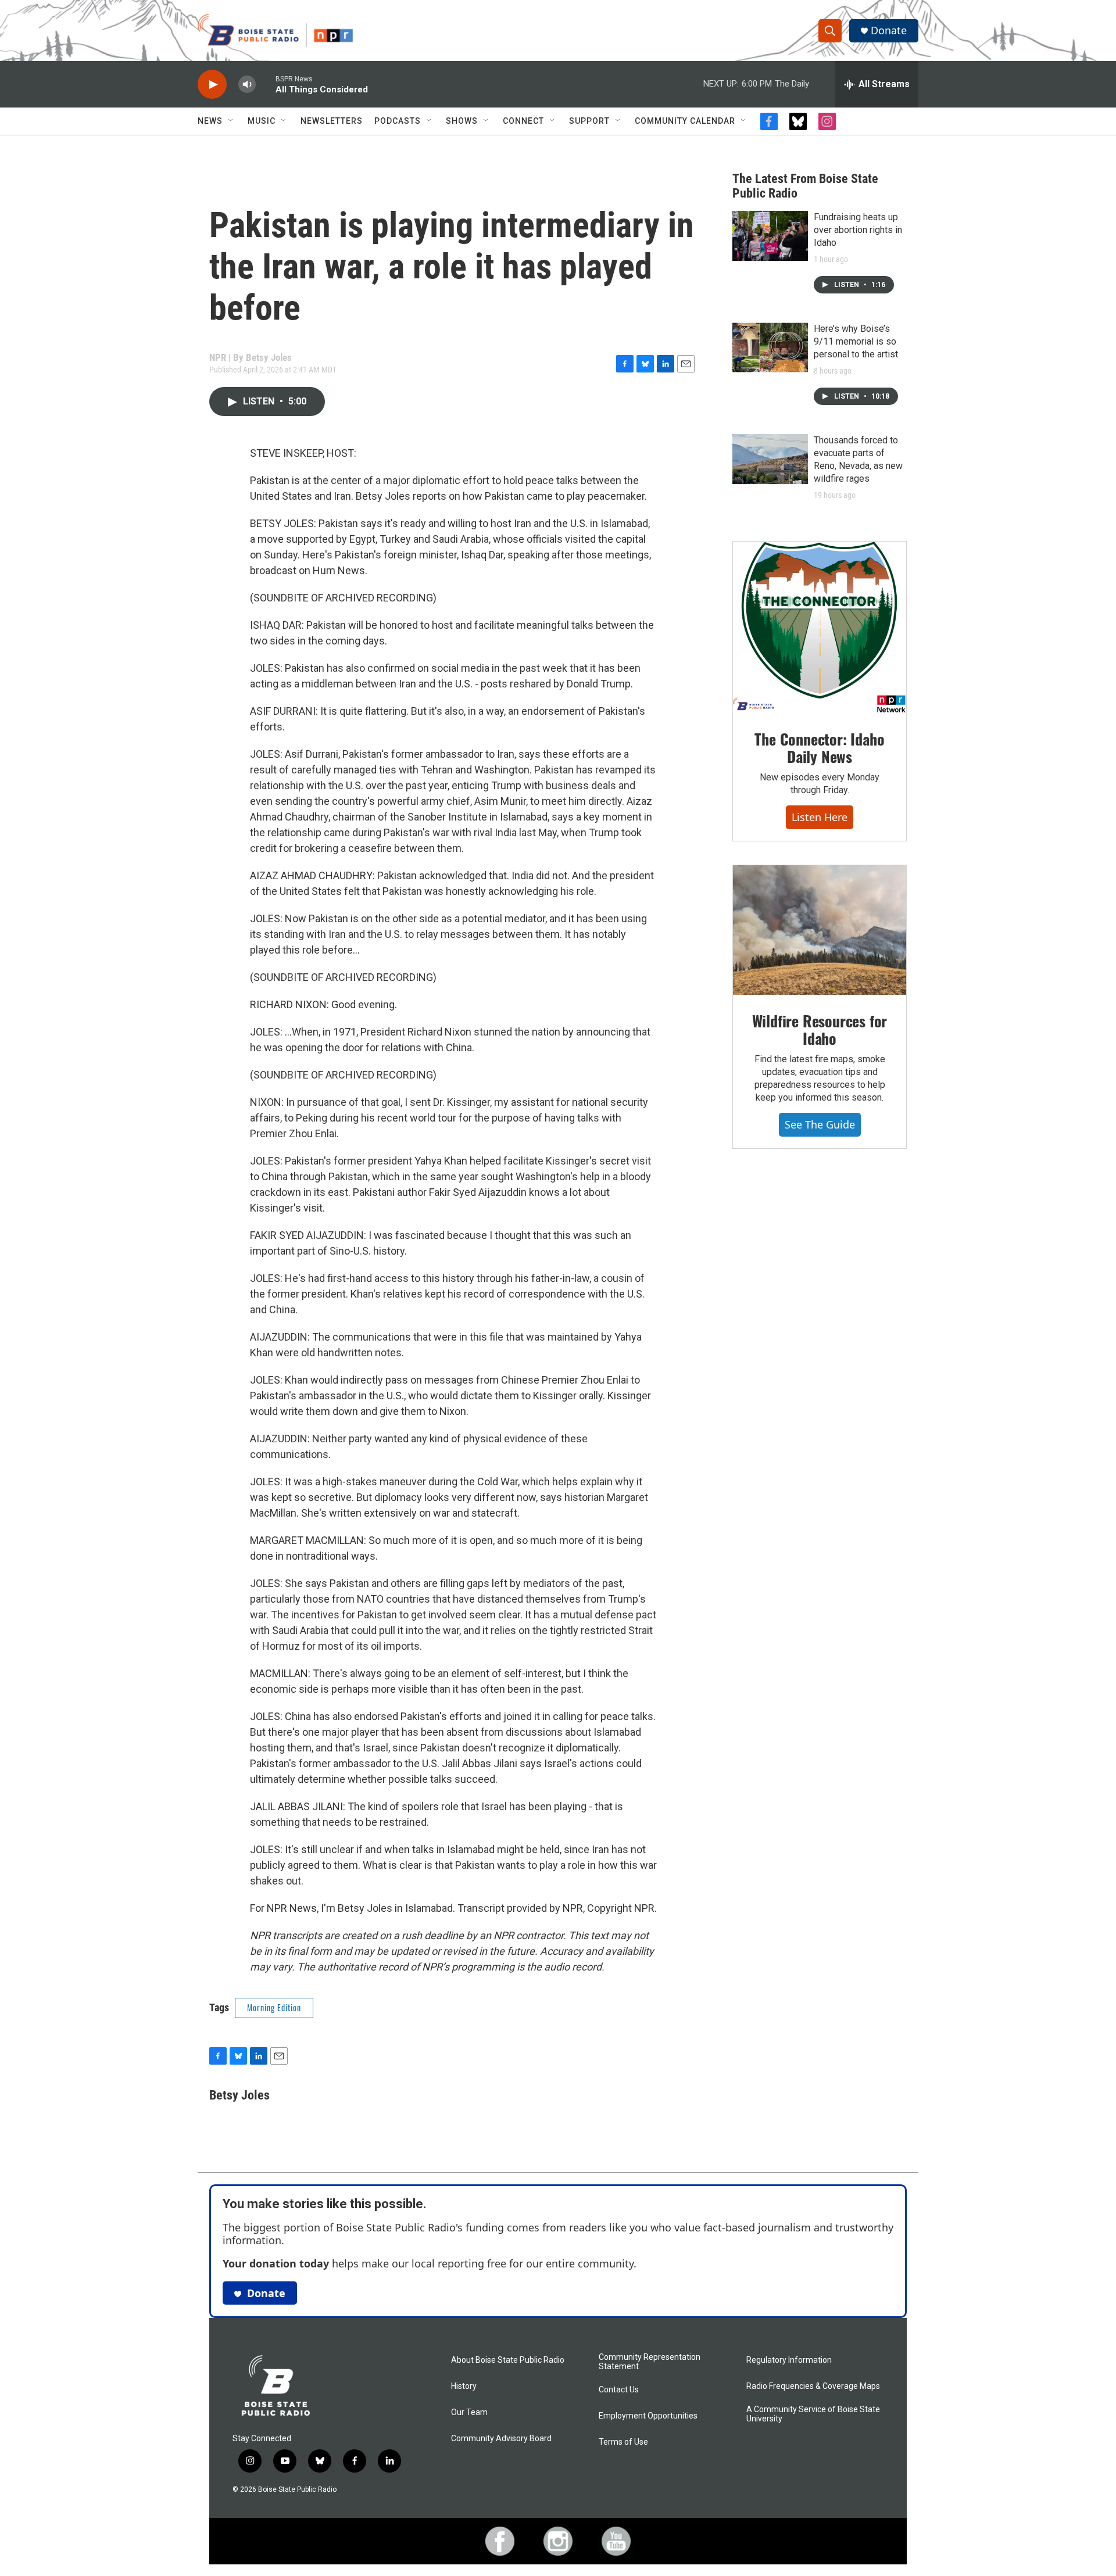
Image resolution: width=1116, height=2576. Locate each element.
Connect (523, 121)
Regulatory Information (789, 2360)
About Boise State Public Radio (508, 2360)
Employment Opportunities (648, 2416)
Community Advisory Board (501, 2439)
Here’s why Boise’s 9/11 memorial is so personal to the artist (856, 341)
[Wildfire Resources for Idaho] (820, 930)
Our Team (469, 2412)
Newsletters (332, 121)
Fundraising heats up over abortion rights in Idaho (858, 230)
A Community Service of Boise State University (813, 2414)
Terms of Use (623, 2442)
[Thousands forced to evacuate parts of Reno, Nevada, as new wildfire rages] (770, 459)
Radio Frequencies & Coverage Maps (813, 2386)
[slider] (266, 84)
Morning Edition (274, 2007)
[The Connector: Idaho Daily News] (820, 628)
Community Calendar (685, 121)
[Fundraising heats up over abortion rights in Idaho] (770, 236)
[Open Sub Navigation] (231, 121)
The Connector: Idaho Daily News (819, 748)
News (210, 121)
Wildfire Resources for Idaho (820, 1029)
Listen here (820, 817)
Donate (889, 31)
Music (262, 121)
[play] (212, 85)
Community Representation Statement (650, 2362)
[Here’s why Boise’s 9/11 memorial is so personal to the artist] (770, 347)
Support (589, 121)
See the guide (820, 1124)
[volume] (247, 85)
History (464, 2386)
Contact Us (619, 2390)
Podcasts (398, 121)
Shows (462, 121)
